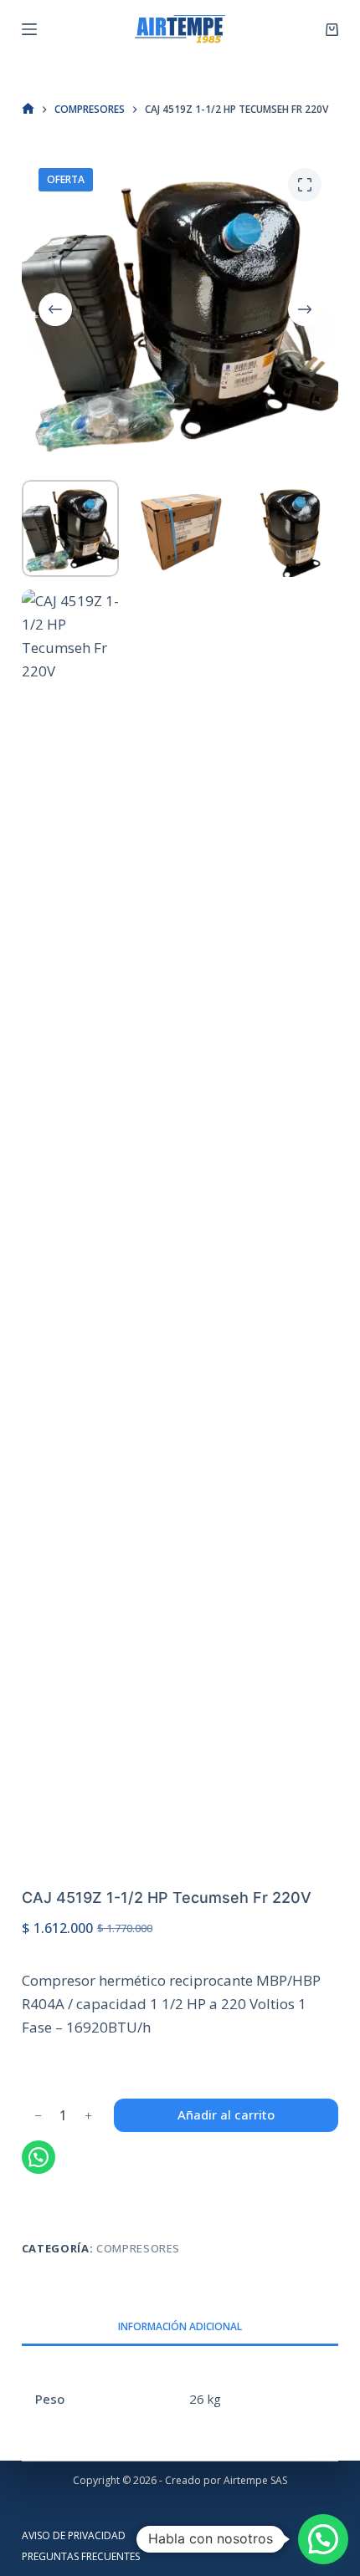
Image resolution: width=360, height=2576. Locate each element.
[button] (323, 2539)
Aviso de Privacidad (74, 2536)
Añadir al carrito (226, 2114)
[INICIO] (28, 109)
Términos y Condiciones (206, 2536)
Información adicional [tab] (180, 2326)
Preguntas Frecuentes (81, 2557)
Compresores (138, 2248)
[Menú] (29, 29)
